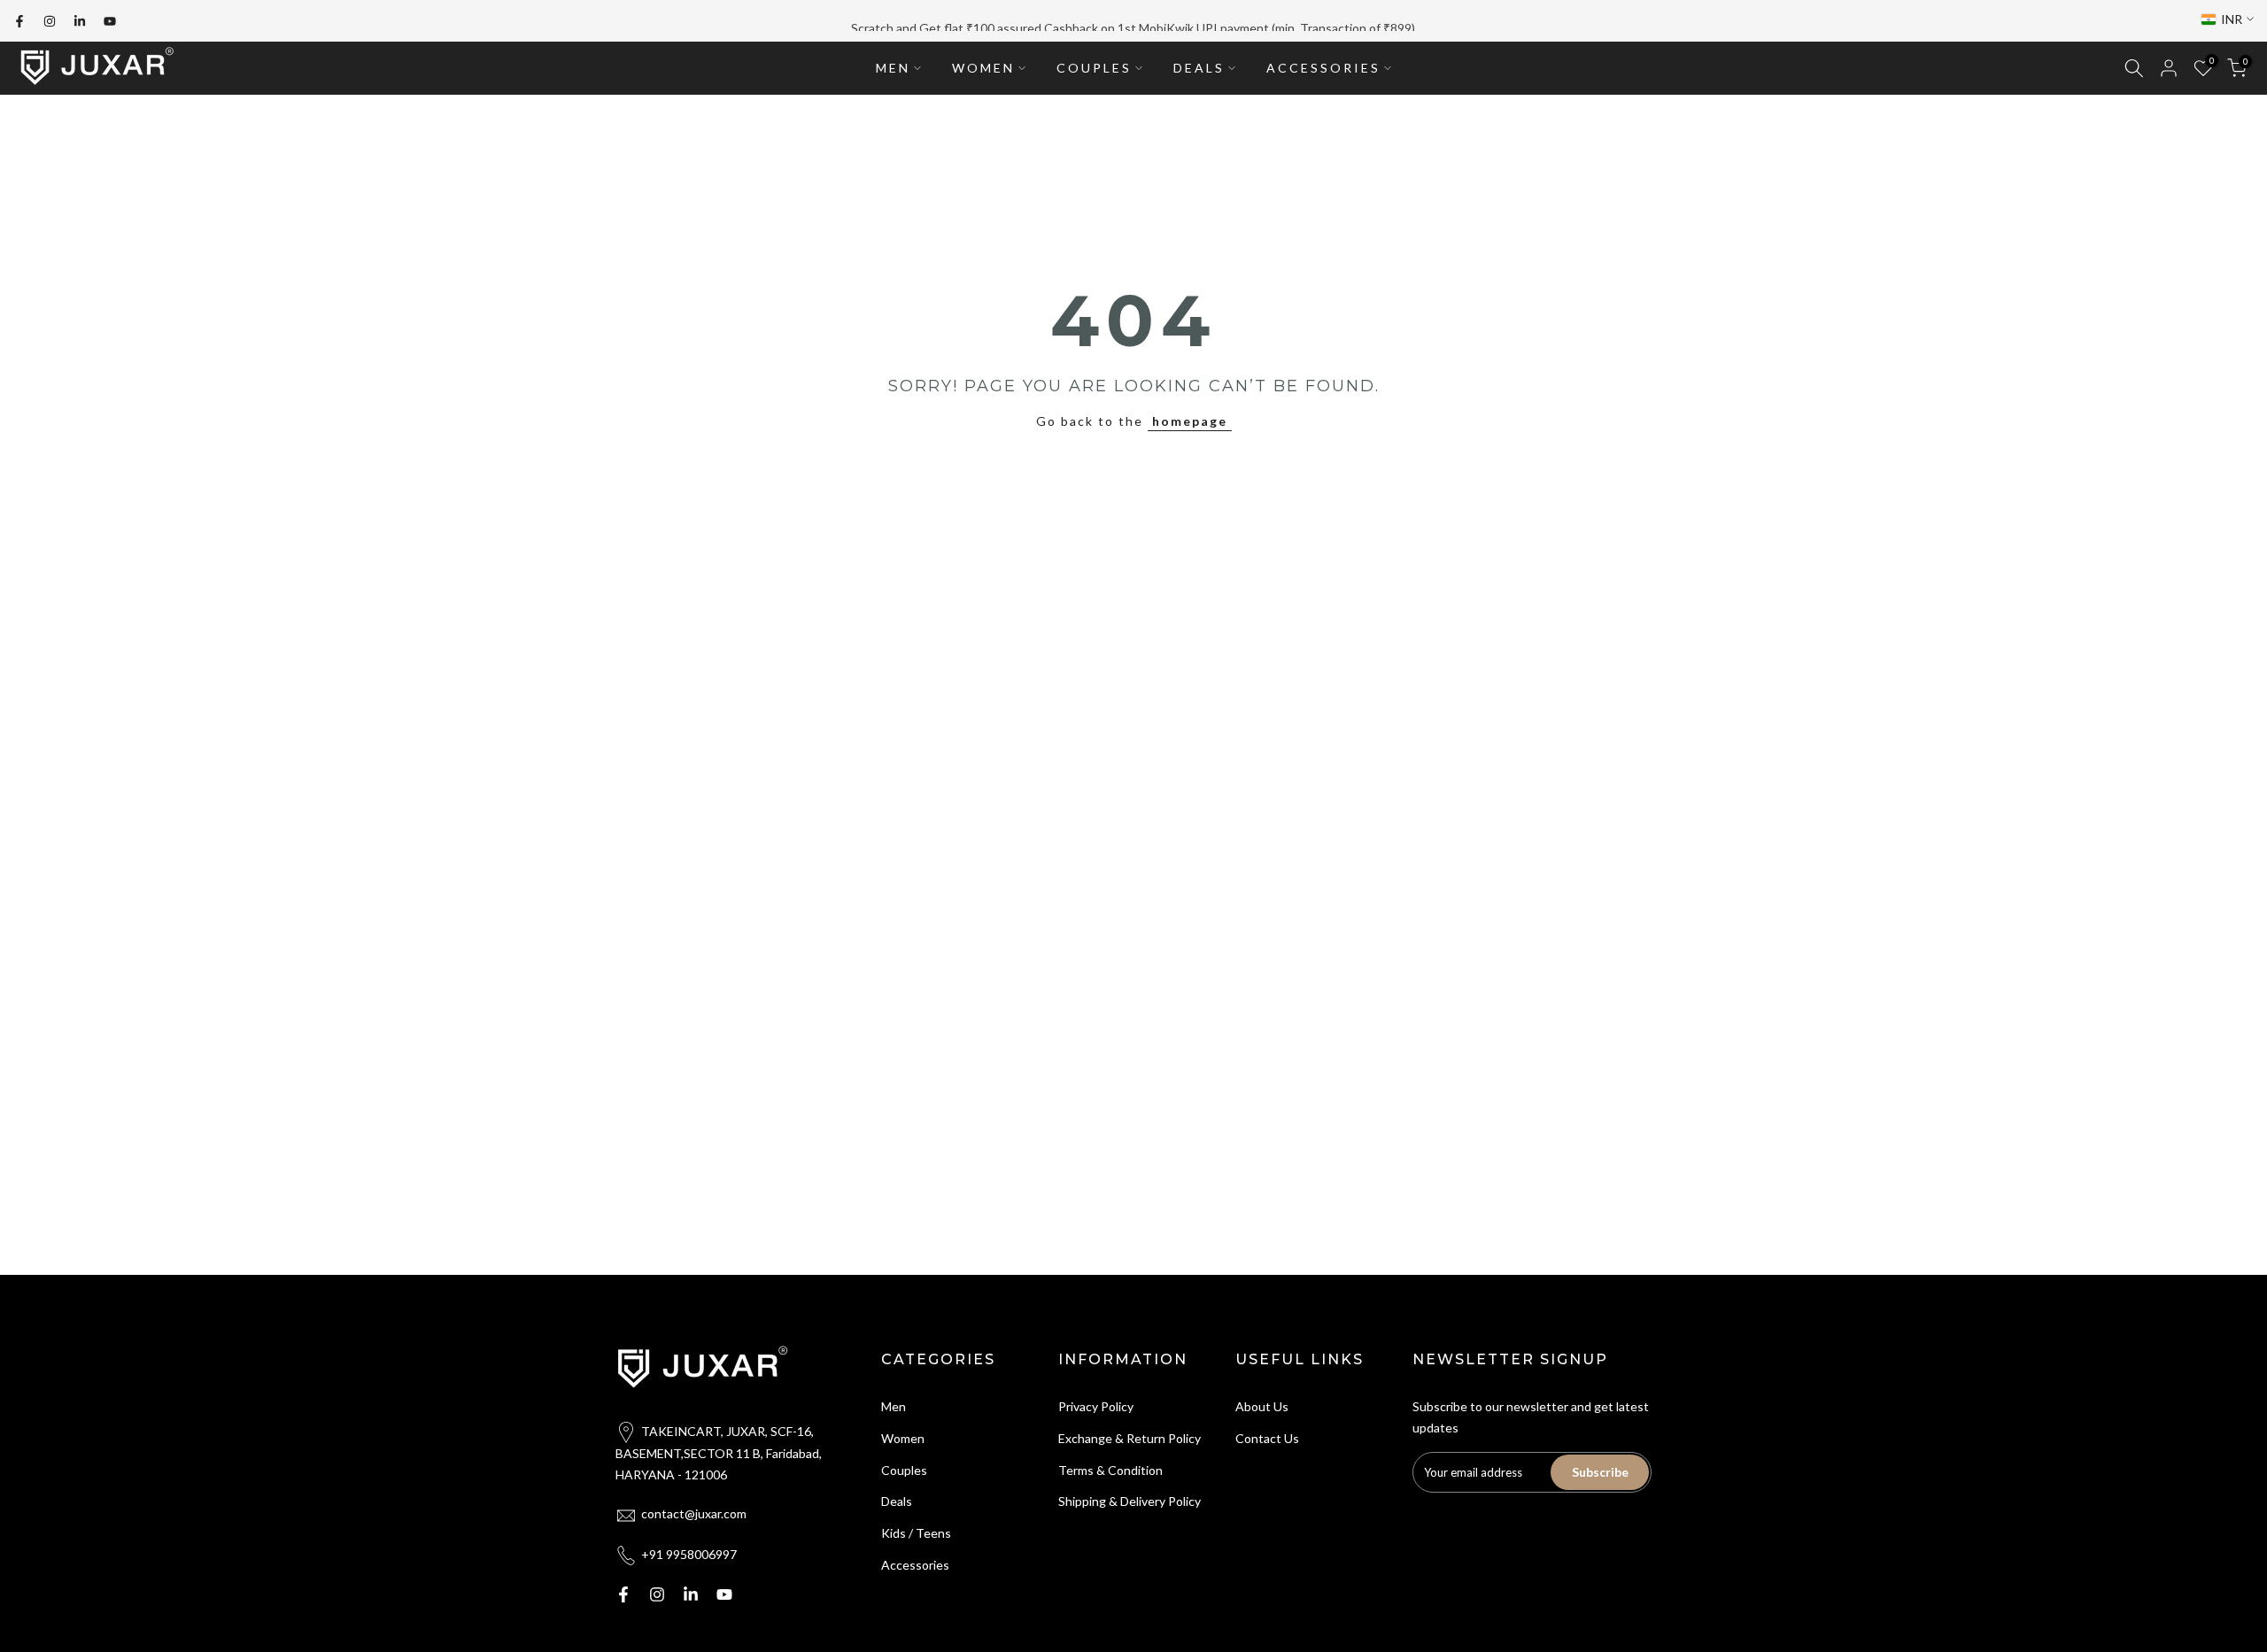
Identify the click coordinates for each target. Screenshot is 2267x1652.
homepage (1190, 421)
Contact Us (1267, 1438)
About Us (1262, 1406)
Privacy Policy (1096, 1406)
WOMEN (983, 68)
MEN (893, 68)
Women (903, 1438)
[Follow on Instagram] (50, 21)
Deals (897, 1501)
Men (894, 1406)
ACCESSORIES (1323, 68)
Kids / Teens (916, 1533)
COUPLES (1094, 68)
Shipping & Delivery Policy (1130, 1501)
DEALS (1199, 68)
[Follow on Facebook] (19, 21)
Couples (904, 1470)
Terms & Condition (1110, 1470)
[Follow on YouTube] (110, 21)
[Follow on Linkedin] (80, 21)
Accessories (915, 1565)
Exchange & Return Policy (1130, 1438)
